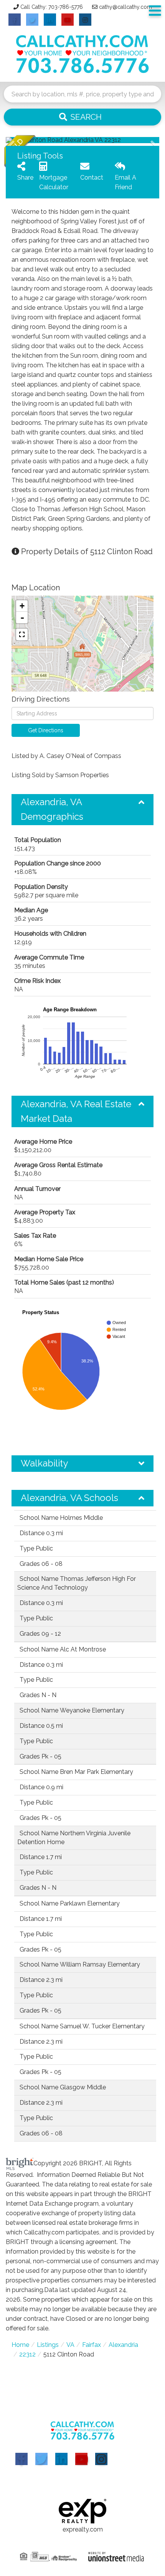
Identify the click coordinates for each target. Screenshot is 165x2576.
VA (70, 2345)
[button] (82, 117)
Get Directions (46, 730)
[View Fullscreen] (22, 634)
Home (20, 2345)
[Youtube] (81, 2459)
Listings (48, 2345)
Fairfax (92, 2345)
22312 (27, 2354)
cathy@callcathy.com (125, 7)
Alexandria (123, 2345)
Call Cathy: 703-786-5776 (52, 7)
